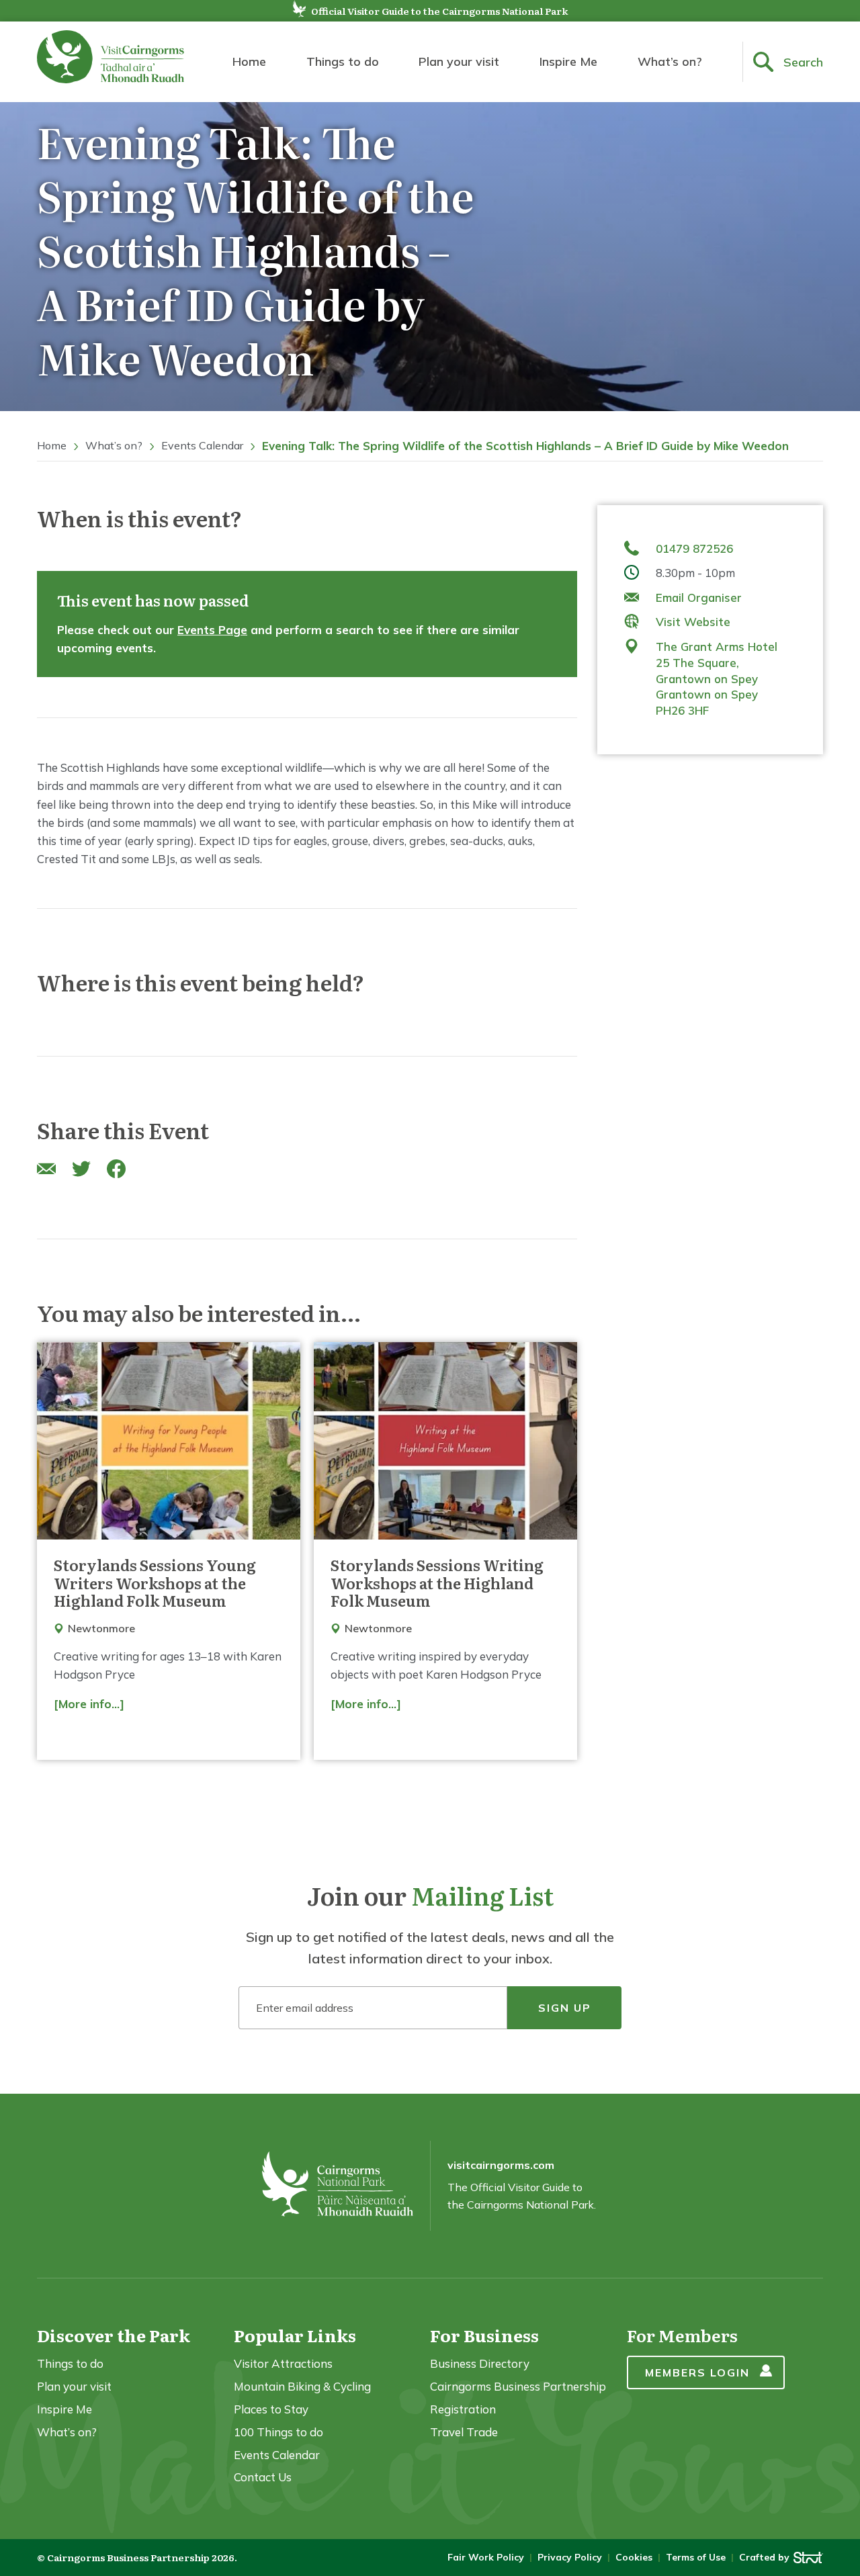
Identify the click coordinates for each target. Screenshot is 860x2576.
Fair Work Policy (486, 2557)
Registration (463, 2409)
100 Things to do (278, 2432)
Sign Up (565, 2008)
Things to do (343, 61)
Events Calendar (202, 445)
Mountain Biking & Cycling (302, 2386)
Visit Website (693, 622)
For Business (484, 2335)
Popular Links (295, 2335)
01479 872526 (694, 548)
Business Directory (480, 2363)
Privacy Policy (570, 2557)
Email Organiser (699, 597)
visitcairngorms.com (501, 2165)
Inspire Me (568, 61)
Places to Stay (271, 2409)
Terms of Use (696, 2557)
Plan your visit (459, 61)
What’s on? (670, 61)
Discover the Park (114, 2335)
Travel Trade (464, 2432)
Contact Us (263, 2477)
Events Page (212, 630)
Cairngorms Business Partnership (518, 2386)
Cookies (634, 2557)
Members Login (697, 2372)
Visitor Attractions (283, 2363)
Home (249, 61)
